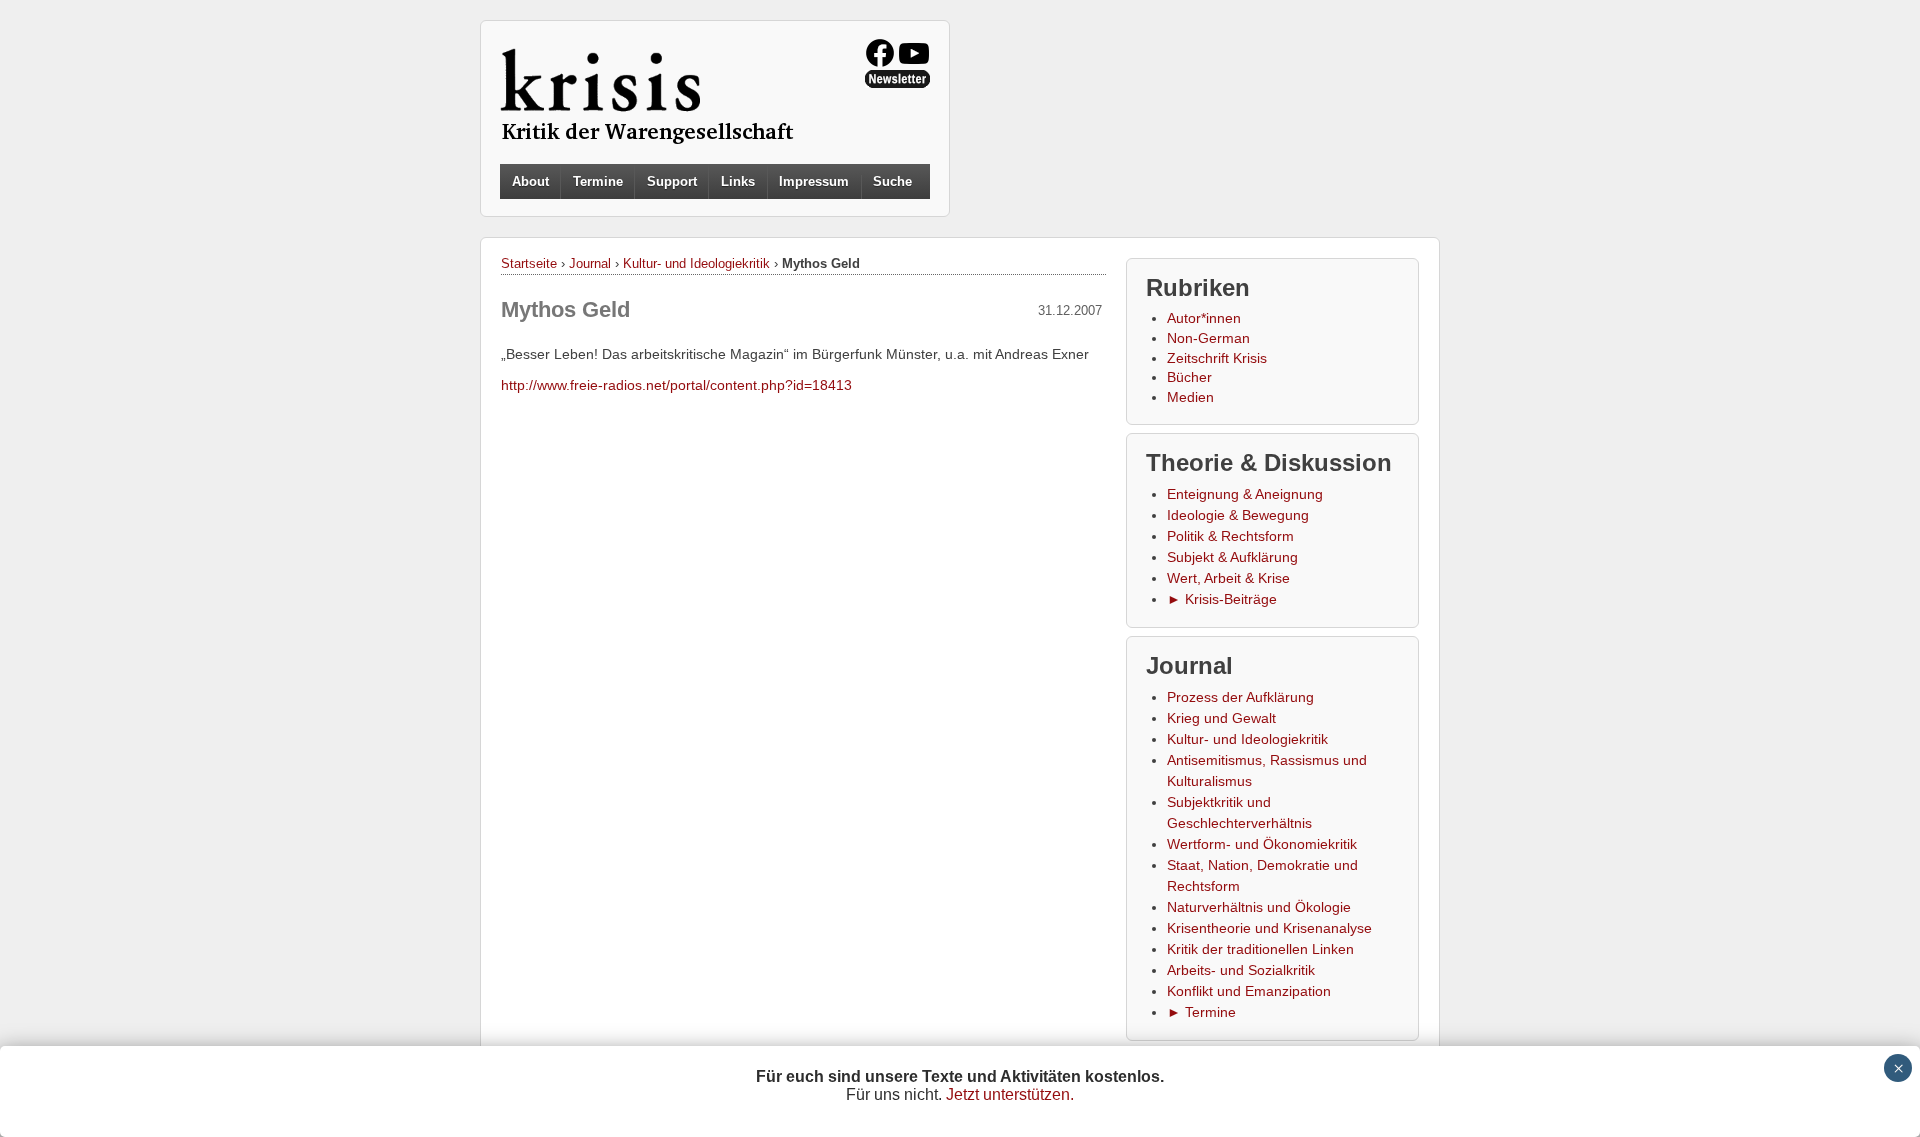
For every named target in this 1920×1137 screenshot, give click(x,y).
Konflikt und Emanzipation (1249, 991)
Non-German (1208, 338)
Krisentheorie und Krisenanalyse (1269, 928)
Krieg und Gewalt (1221, 718)
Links (738, 181)
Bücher (1189, 377)
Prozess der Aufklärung (1240, 697)
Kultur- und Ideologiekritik (696, 263)
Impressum (814, 181)
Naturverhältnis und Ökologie (1259, 907)
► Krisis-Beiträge (1222, 599)
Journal (590, 263)
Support (672, 181)
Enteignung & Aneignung (1245, 494)
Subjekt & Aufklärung (1232, 557)
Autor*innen (1204, 318)
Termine (598, 181)
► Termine (1201, 1012)
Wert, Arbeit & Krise (1228, 578)
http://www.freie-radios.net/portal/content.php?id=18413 (676, 385)
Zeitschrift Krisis (1217, 358)
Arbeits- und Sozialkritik (1241, 970)
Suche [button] (892, 182)
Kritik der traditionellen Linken (1260, 949)
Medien (1190, 397)
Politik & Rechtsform (1230, 536)
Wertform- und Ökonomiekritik (1262, 844)
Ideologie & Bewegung (1238, 515)
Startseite (529, 263)
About (530, 181)
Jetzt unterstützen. (1010, 1094)
